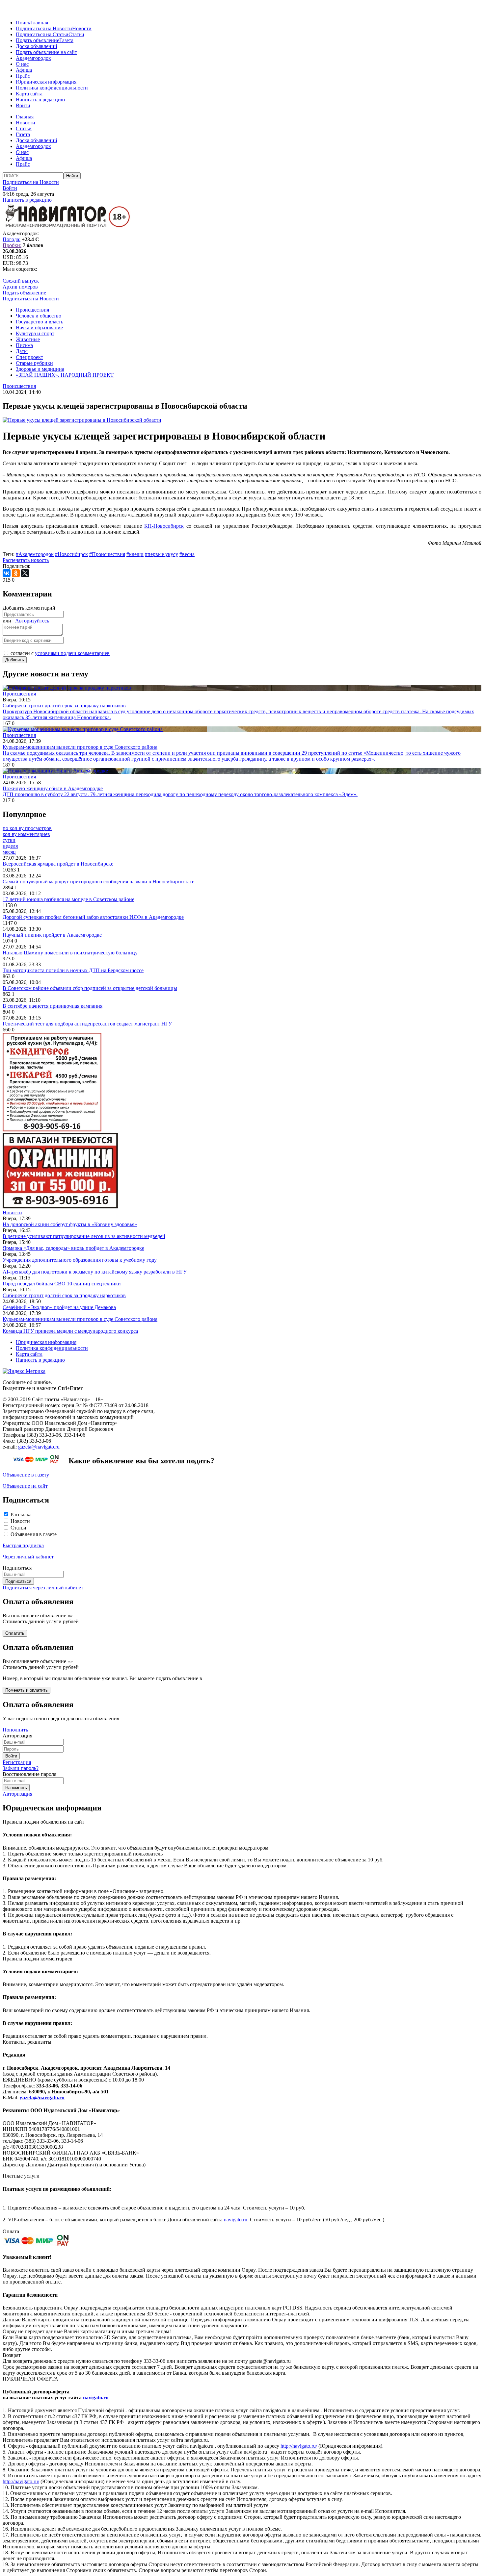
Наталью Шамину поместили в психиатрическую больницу (70, 953)
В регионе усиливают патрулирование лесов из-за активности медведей (84, 1236)
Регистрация (17, 1762)
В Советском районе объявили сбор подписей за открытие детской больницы (90, 988)
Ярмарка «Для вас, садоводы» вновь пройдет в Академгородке (73, 1248)
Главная (39, 23)
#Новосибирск (71, 554)
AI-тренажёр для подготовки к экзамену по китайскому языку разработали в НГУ (95, 1272)
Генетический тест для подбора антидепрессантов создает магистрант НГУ (87, 1024)
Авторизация (17, 1794)
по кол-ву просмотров (27, 828)
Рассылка (21, 1515)
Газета (66, 40)
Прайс (23, 76)
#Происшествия (107, 554)
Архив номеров (20, 287)
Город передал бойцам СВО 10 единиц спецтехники (62, 1284)
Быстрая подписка (23, 1545)
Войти (23, 105)
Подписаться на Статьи (42, 34)
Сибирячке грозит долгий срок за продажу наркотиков (64, 1295)
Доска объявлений (37, 46)
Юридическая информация (46, 82)
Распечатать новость (26, 560)
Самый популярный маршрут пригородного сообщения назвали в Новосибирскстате (98, 882)
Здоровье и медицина (40, 369)
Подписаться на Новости (44, 28)
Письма (24, 345)
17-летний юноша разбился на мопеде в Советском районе (68, 899)
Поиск (23, 23)
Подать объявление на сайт (46, 52)
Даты (22, 351)
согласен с (60, 653)
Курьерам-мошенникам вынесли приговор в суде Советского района (80, 1319)
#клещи (135, 554)
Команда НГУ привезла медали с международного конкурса (70, 1331)
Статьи (76, 34)
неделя (10, 846)
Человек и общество (39, 316)
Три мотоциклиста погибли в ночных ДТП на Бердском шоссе (73, 970)
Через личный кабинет (28, 1557)
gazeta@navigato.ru (39, 1447)
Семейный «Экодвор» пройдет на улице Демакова (59, 1307)
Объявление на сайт (25, 1486)
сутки (9, 840)
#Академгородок (35, 554)
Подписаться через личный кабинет (43, 1588)
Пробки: (12, 245)
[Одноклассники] (16, 573)
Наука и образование (39, 328)
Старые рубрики (34, 363)
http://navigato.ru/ (299, 2446)
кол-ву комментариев (26, 834)
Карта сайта (29, 94)
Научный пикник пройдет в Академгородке (52, 935)
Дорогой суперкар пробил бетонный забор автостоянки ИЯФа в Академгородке (93, 917)
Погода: (12, 239)
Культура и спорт (35, 333)
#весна (187, 554)
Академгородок (33, 58)
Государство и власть (40, 322)
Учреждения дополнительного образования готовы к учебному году (80, 1260)
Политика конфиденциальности (52, 88)
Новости (82, 28)
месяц (9, 852)
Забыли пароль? (21, 1768)
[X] (25, 573)
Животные (28, 339)
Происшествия (32, 310)
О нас (22, 64)
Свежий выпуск (21, 281)
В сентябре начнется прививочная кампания (53, 1006)
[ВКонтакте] (7, 573)
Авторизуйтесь (32, 621)
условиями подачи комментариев (72, 653)
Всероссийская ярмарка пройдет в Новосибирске (58, 864)
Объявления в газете (34, 1534)
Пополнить (15, 1730)
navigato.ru (236, 2220)
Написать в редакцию (40, 100)
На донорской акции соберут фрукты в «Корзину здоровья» (70, 1224)
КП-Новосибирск (164, 526)
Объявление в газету (26, 1475)
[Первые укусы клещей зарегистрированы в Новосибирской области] (82, 420)
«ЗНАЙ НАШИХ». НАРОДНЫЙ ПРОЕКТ (65, 375)
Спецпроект (29, 357)
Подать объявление (38, 40)
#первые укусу (161, 554)
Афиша (24, 70)
